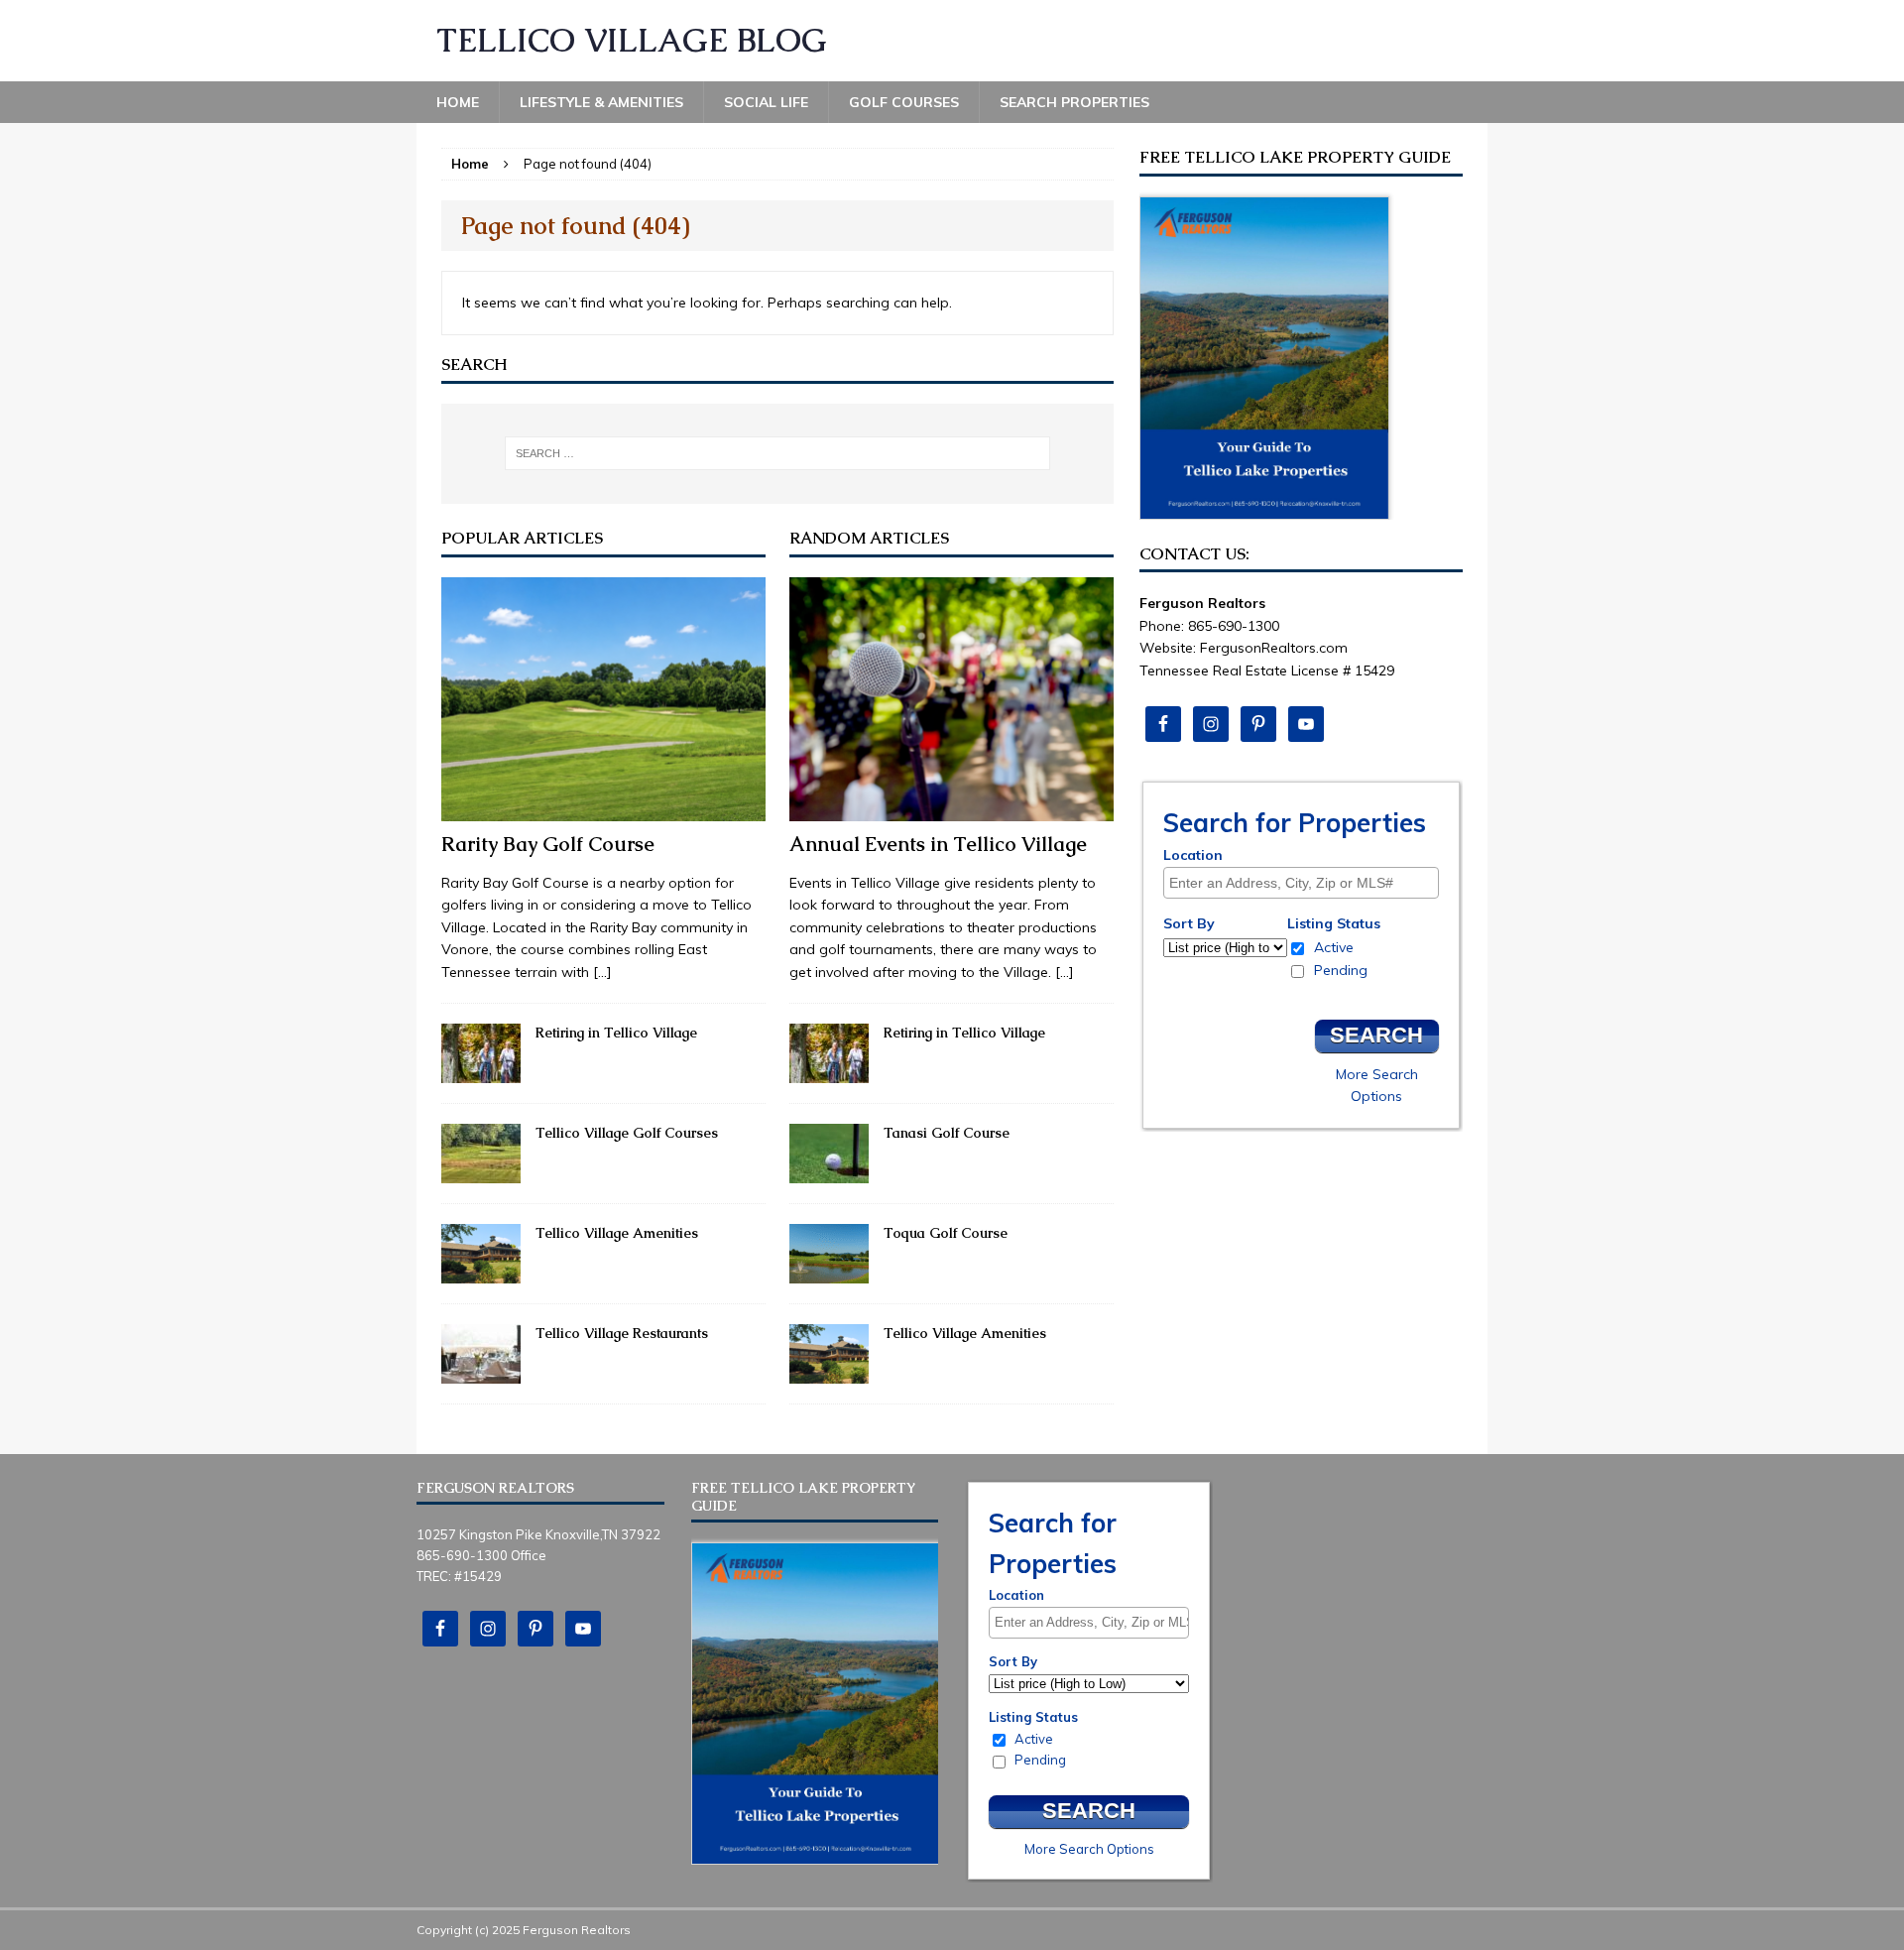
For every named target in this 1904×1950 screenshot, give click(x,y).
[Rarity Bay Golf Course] (603, 810)
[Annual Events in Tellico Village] (952, 810)
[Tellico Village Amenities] (481, 1273)
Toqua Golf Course (946, 1233)
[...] (602, 972)
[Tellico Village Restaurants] (481, 1373)
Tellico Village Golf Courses (627, 1133)
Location (1193, 855)
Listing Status (1334, 923)
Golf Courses (904, 102)
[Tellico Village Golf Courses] (481, 1172)
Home (458, 102)
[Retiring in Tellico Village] (481, 1072)
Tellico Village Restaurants (622, 1333)
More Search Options (1089, 1849)
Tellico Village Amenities (617, 1233)
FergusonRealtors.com (1274, 648)
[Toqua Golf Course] (829, 1273)
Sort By (1189, 923)
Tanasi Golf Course (947, 1133)
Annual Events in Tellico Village (938, 844)
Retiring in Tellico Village (616, 1033)
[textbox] (1306, 883)
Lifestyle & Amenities (601, 102)
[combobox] (1301, 883)
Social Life (766, 102)
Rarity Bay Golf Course (548, 844)
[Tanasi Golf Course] (829, 1172)
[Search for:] (777, 453)
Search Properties (1074, 102)
